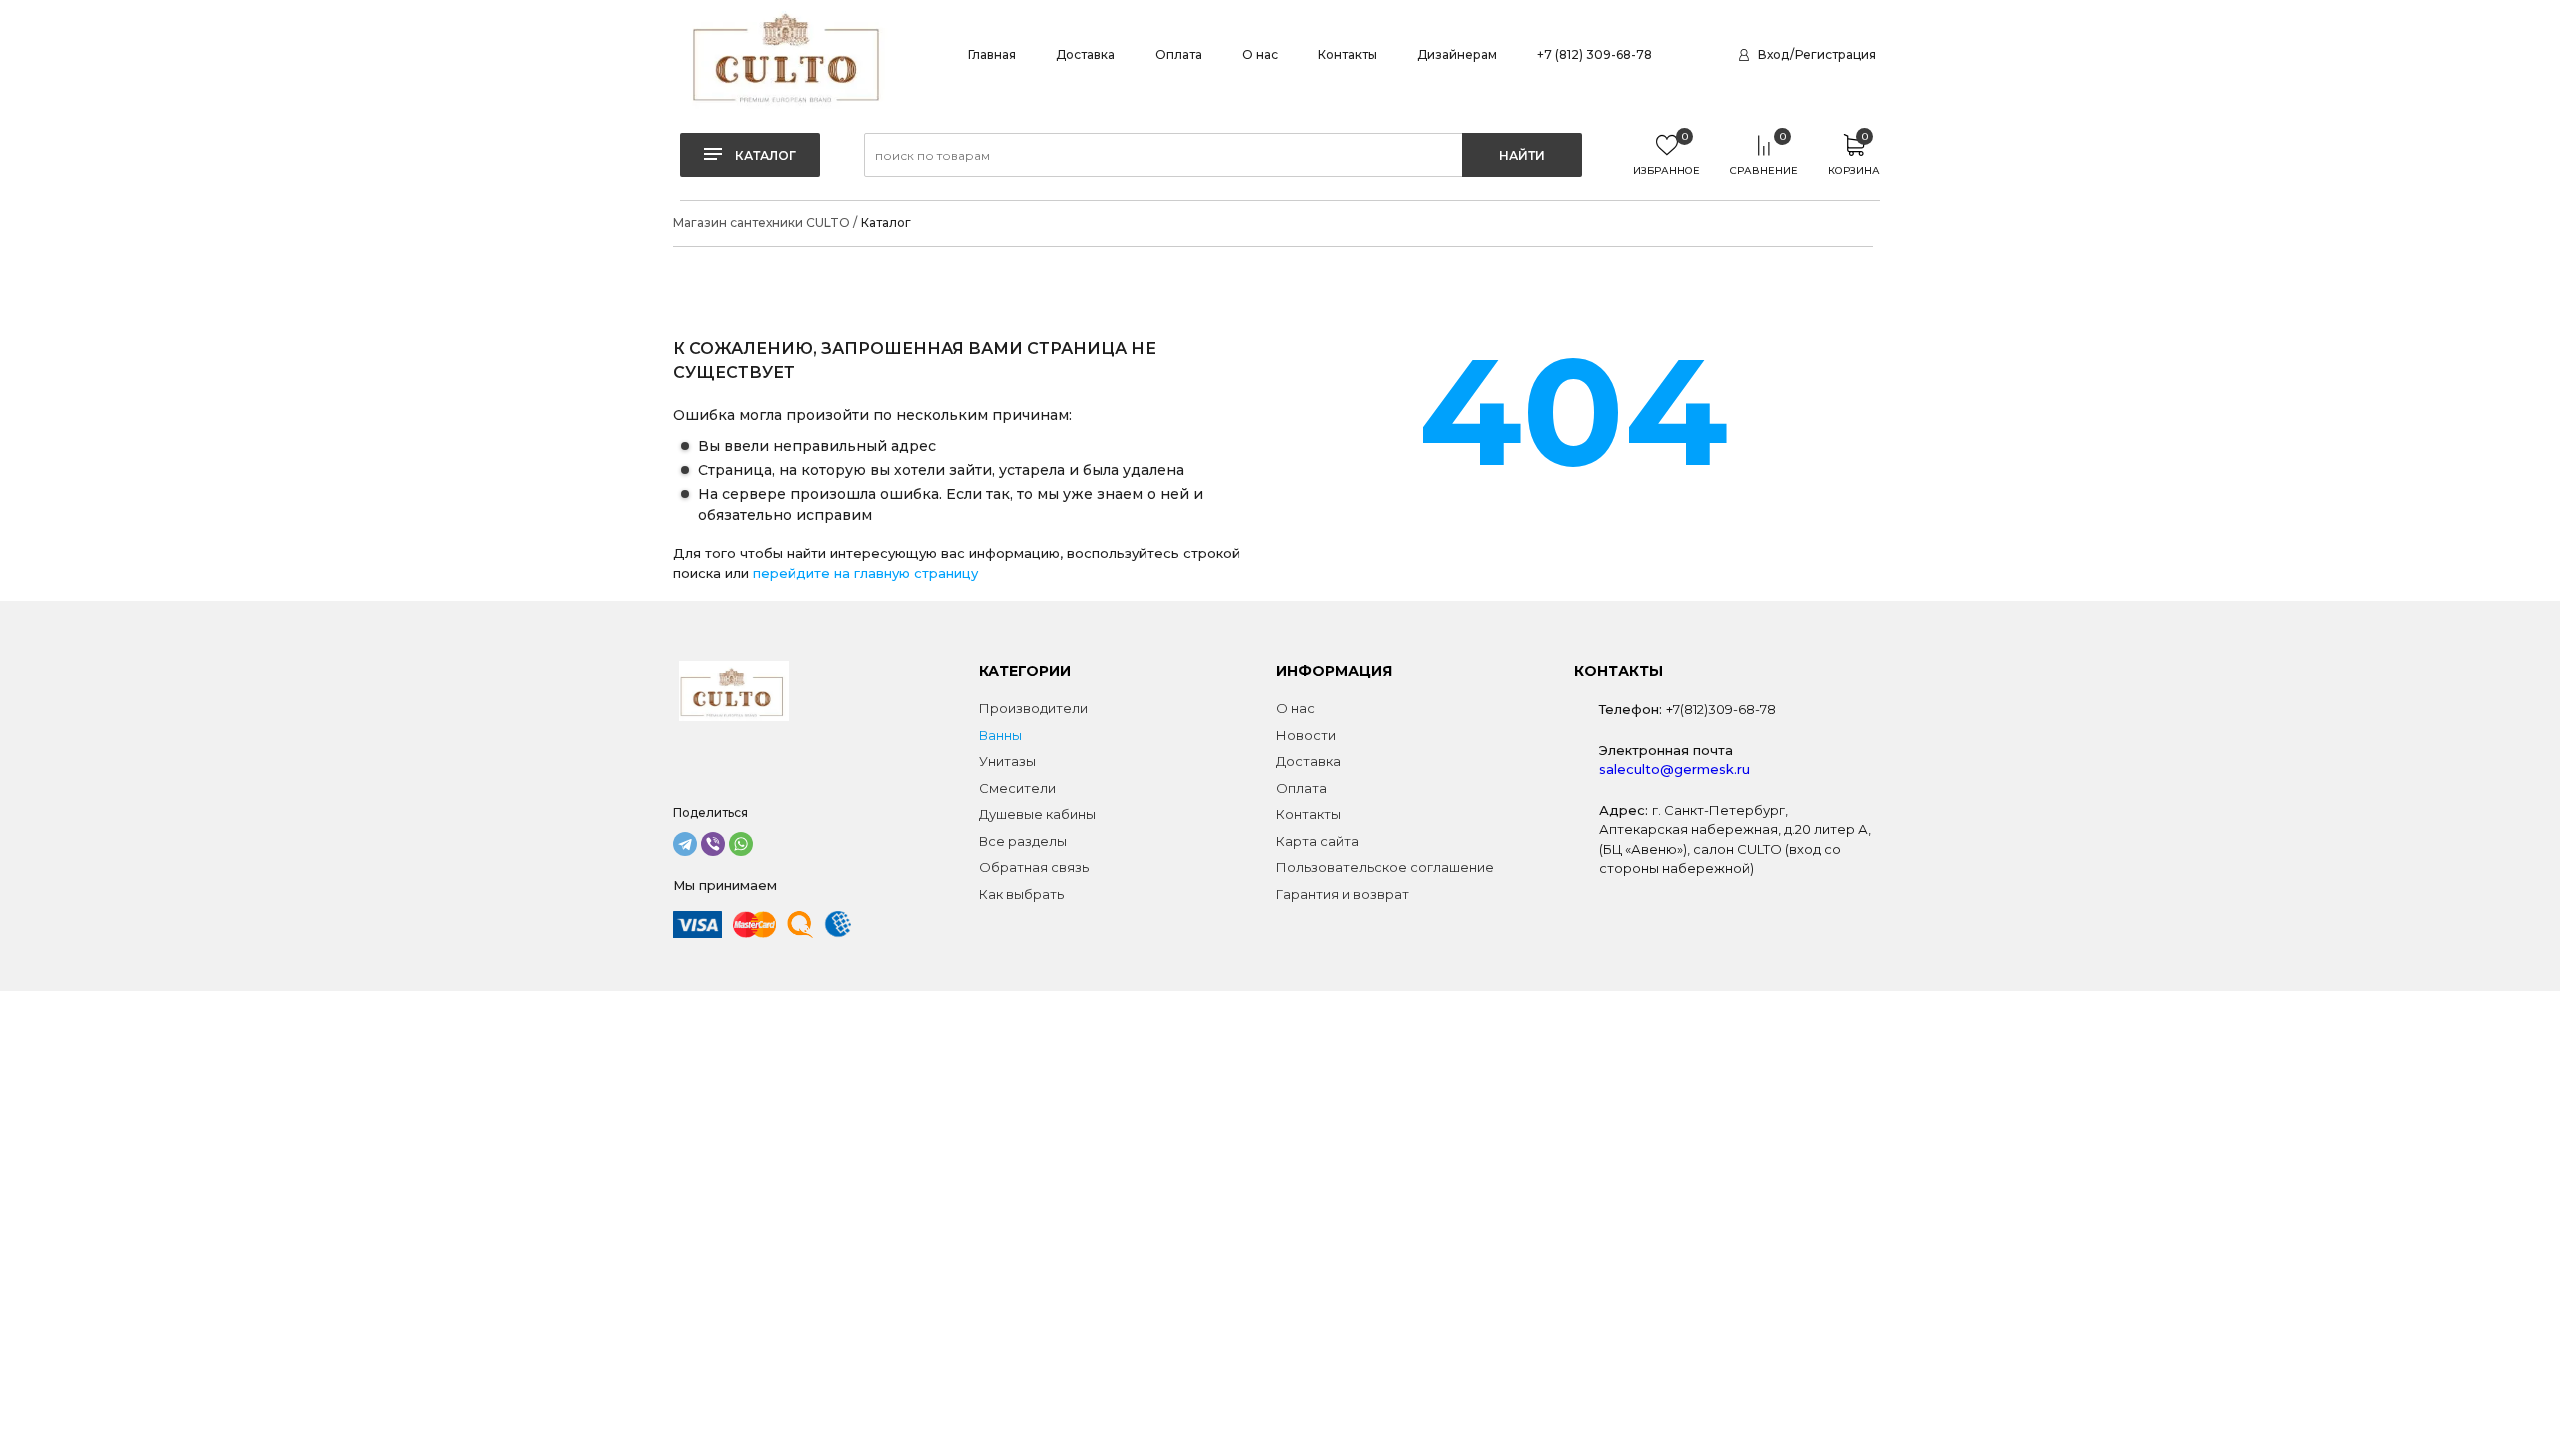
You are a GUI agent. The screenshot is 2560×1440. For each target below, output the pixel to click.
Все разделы (1023, 841)
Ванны (1000, 735)
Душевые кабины (1037, 814)
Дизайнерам (1457, 54)
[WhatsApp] (741, 844)
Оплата (1178, 54)
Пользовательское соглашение (1385, 867)
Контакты (1347, 54)
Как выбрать (1021, 894)
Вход (1773, 54)
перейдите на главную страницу (865, 573)
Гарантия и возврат (1342, 894)
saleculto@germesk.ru (1674, 769)
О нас (1260, 54)
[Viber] (713, 844)
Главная (992, 54)
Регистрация (1835, 54)
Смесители (1017, 788)
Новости (1306, 735)
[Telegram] (685, 844)
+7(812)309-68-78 (1721, 709)
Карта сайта (1317, 841)
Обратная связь (1034, 867)
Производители (1033, 708)
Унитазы (1007, 761)
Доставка (1085, 54)
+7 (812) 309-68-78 (1594, 54)
